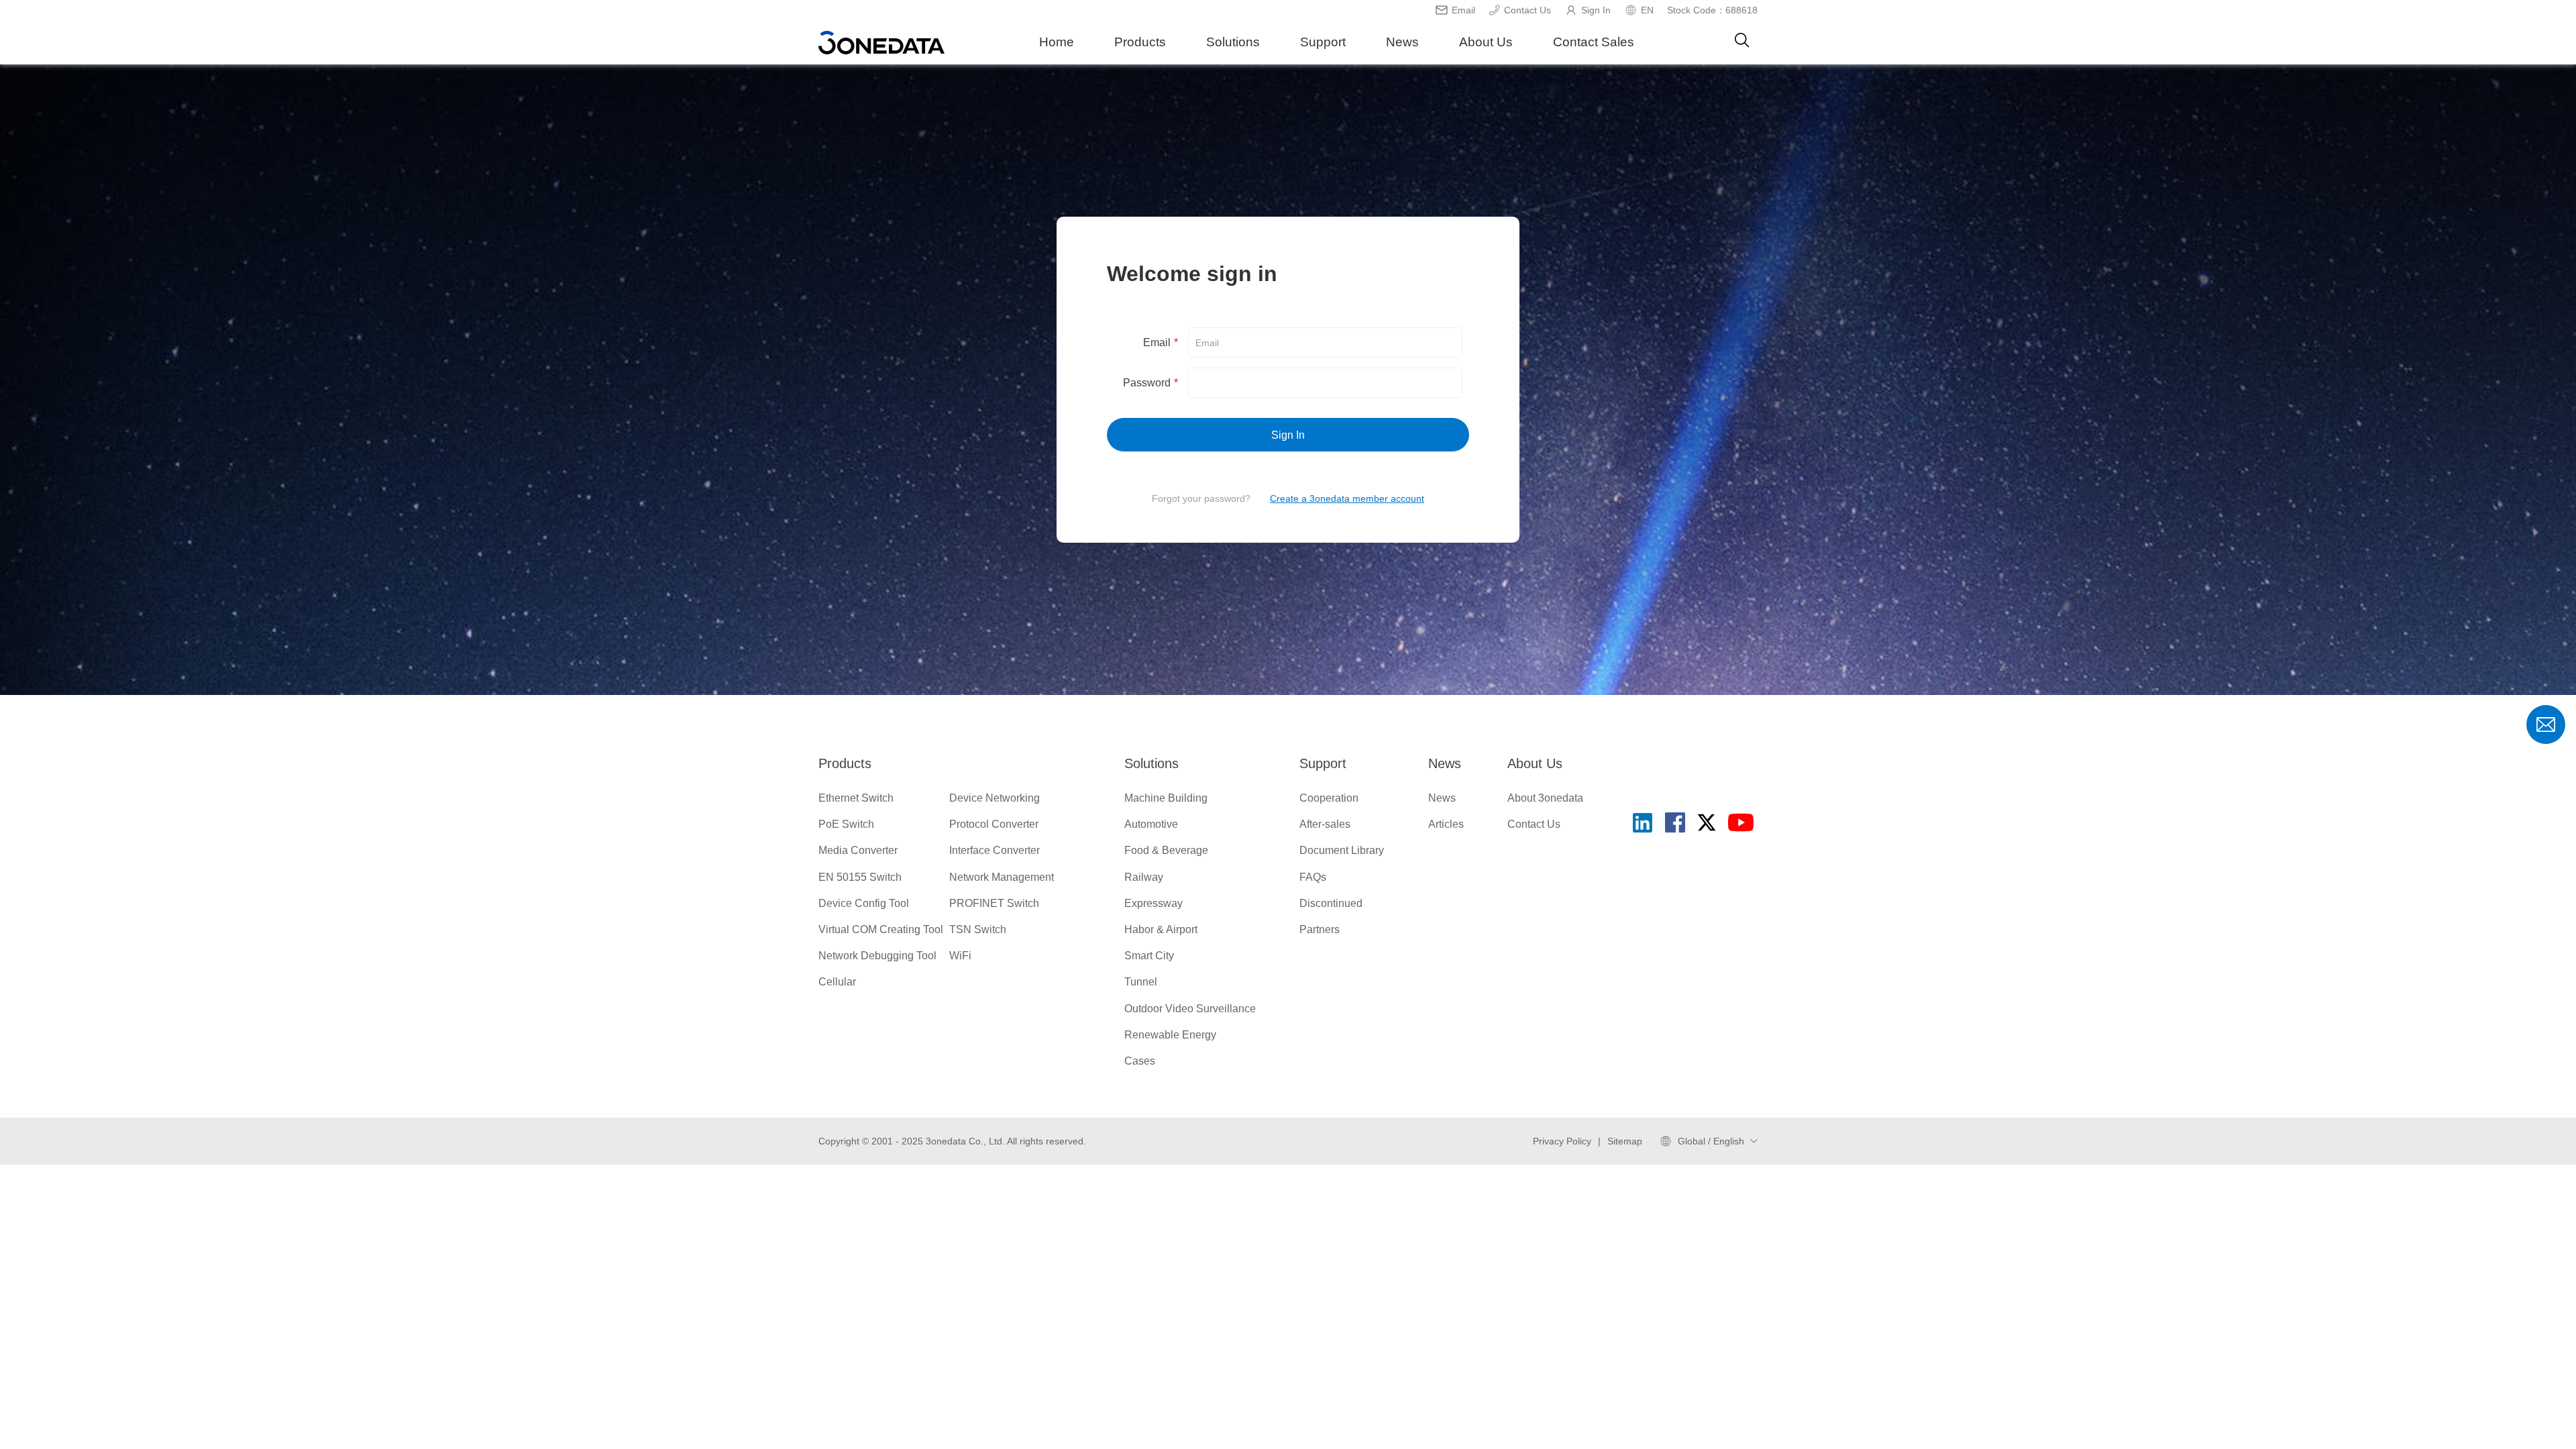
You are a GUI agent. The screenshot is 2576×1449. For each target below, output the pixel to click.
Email (1463, 10)
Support (1323, 42)
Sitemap (1625, 1141)
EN (1647, 10)
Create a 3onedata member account (1347, 498)
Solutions (1233, 42)
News (1402, 42)
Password (1150, 383)
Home (1057, 42)
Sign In (1596, 10)
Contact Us (1527, 10)
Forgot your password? (1201, 498)
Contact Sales (1594, 42)
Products (1140, 42)
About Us (1486, 42)
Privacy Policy (1562, 1141)
